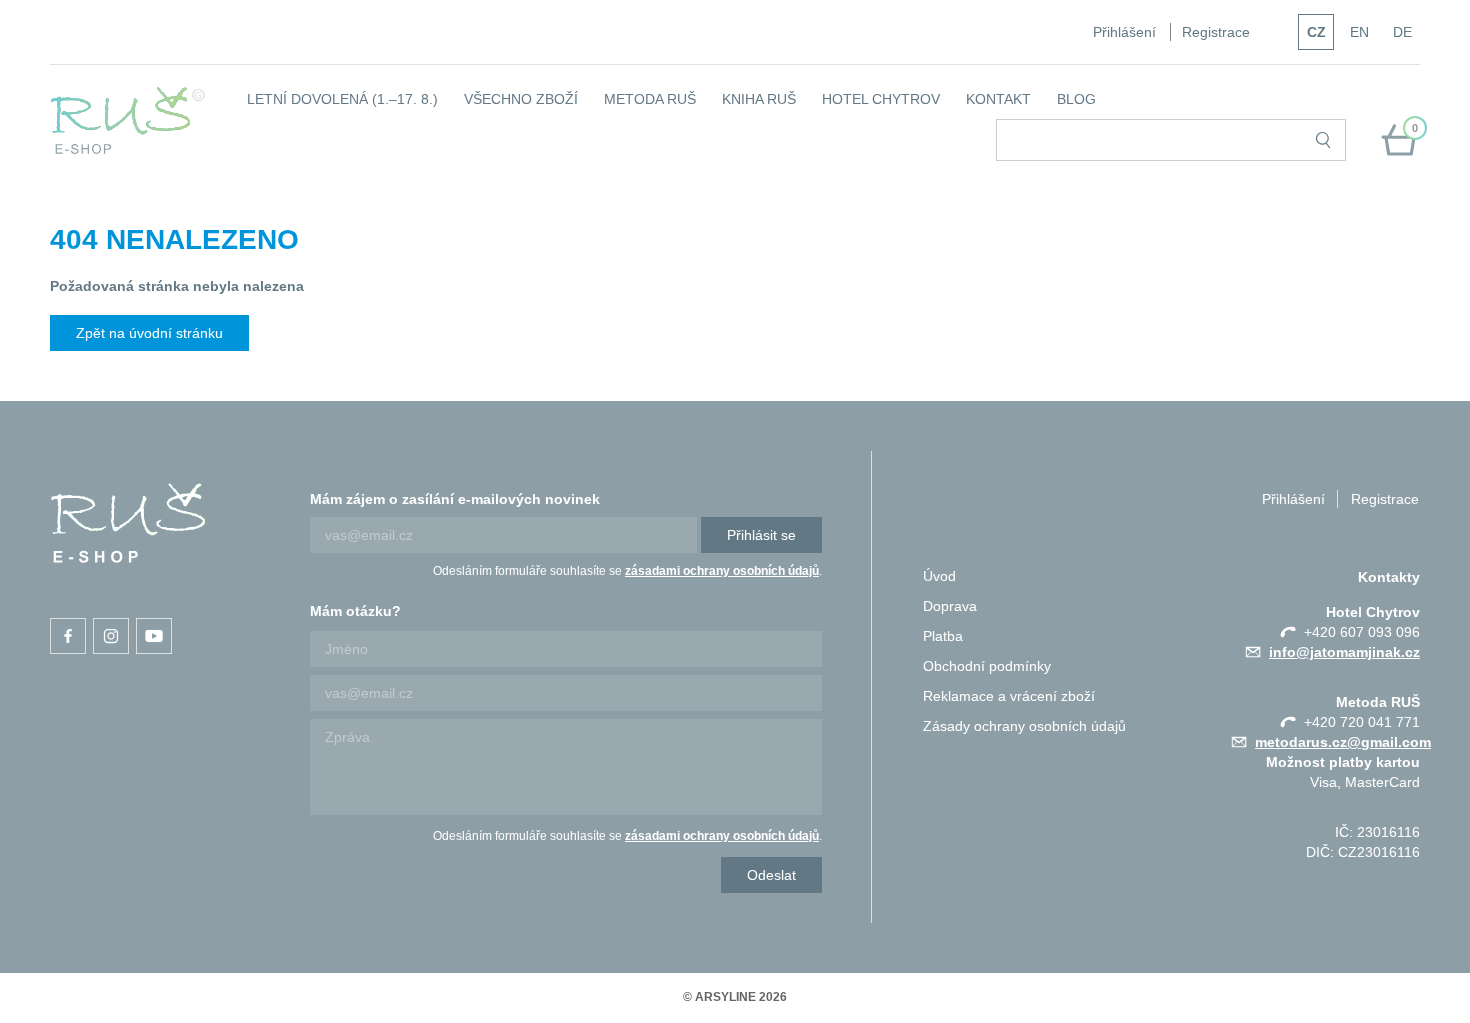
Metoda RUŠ (650, 99)
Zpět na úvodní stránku (149, 333)
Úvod (939, 576)
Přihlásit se (761, 535)
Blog (1076, 99)
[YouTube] (154, 636)
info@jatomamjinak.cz (1344, 652)
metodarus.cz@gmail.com (1343, 742)
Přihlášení (1124, 32)
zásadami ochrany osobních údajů (722, 571)
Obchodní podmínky (987, 666)
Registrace (1216, 32)
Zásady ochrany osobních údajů (1024, 726)
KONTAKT (998, 99)
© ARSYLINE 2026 (735, 997)
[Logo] (128, 120)
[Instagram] (111, 636)
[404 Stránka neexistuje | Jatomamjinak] (128, 523)
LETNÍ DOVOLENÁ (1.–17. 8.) (342, 99)
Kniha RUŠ (759, 99)
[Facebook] (68, 636)
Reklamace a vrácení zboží (1009, 696)
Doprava (950, 606)
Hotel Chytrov (881, 99)
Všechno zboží (521, 99)
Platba (943, 636)
